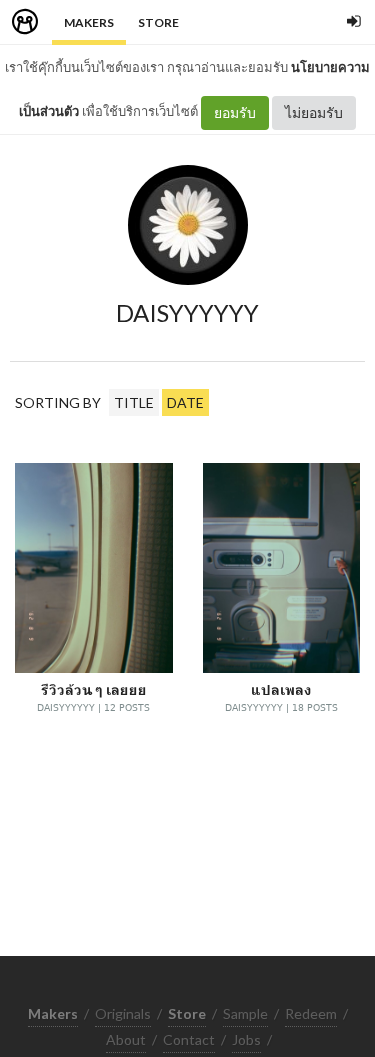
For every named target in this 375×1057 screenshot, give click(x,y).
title (134, 402)
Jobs (246, 1039)
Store (158, 22)
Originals (123, 1013)
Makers (89, 22)
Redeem (311, 1013)
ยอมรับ (235, 112)
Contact (189, 1039)
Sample (245, 1013)
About (126, 1039)
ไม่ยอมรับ (314, 112)
